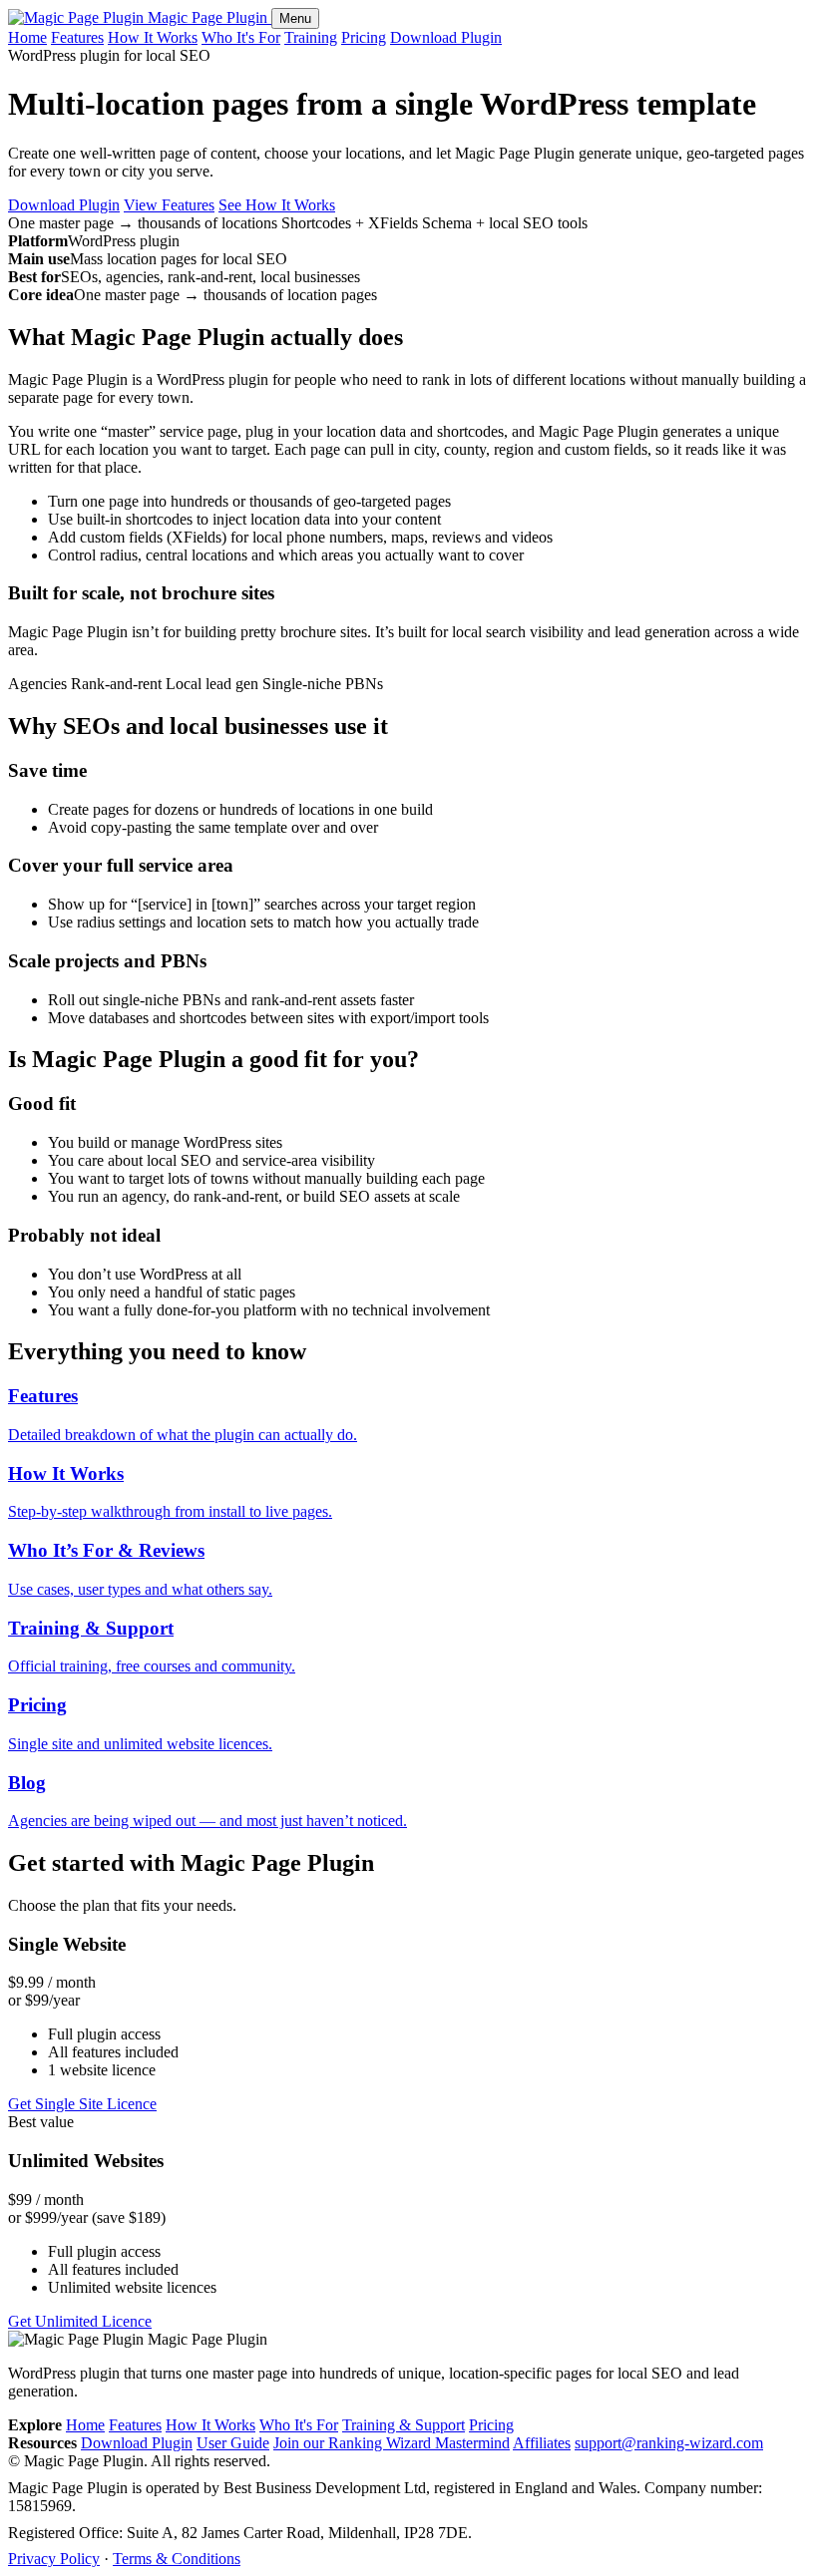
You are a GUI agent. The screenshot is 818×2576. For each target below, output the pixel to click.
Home (27, 37)
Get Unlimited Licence (80, 2321)
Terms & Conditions (177, 2559)
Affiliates (542, 2443)
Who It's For (241, 37)
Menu (295, 18)
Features (77, 37)
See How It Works (277, 205)
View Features (169, 205)
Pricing (364, 37)
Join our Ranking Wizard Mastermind (392, 2443)
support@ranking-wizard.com (669, 2443)
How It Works (153, 37)
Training (311, 37)
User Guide (233, 2443)
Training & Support (404, 2425)
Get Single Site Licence (82, 2104)
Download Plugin (446, 37)
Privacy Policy (54, 2559)
